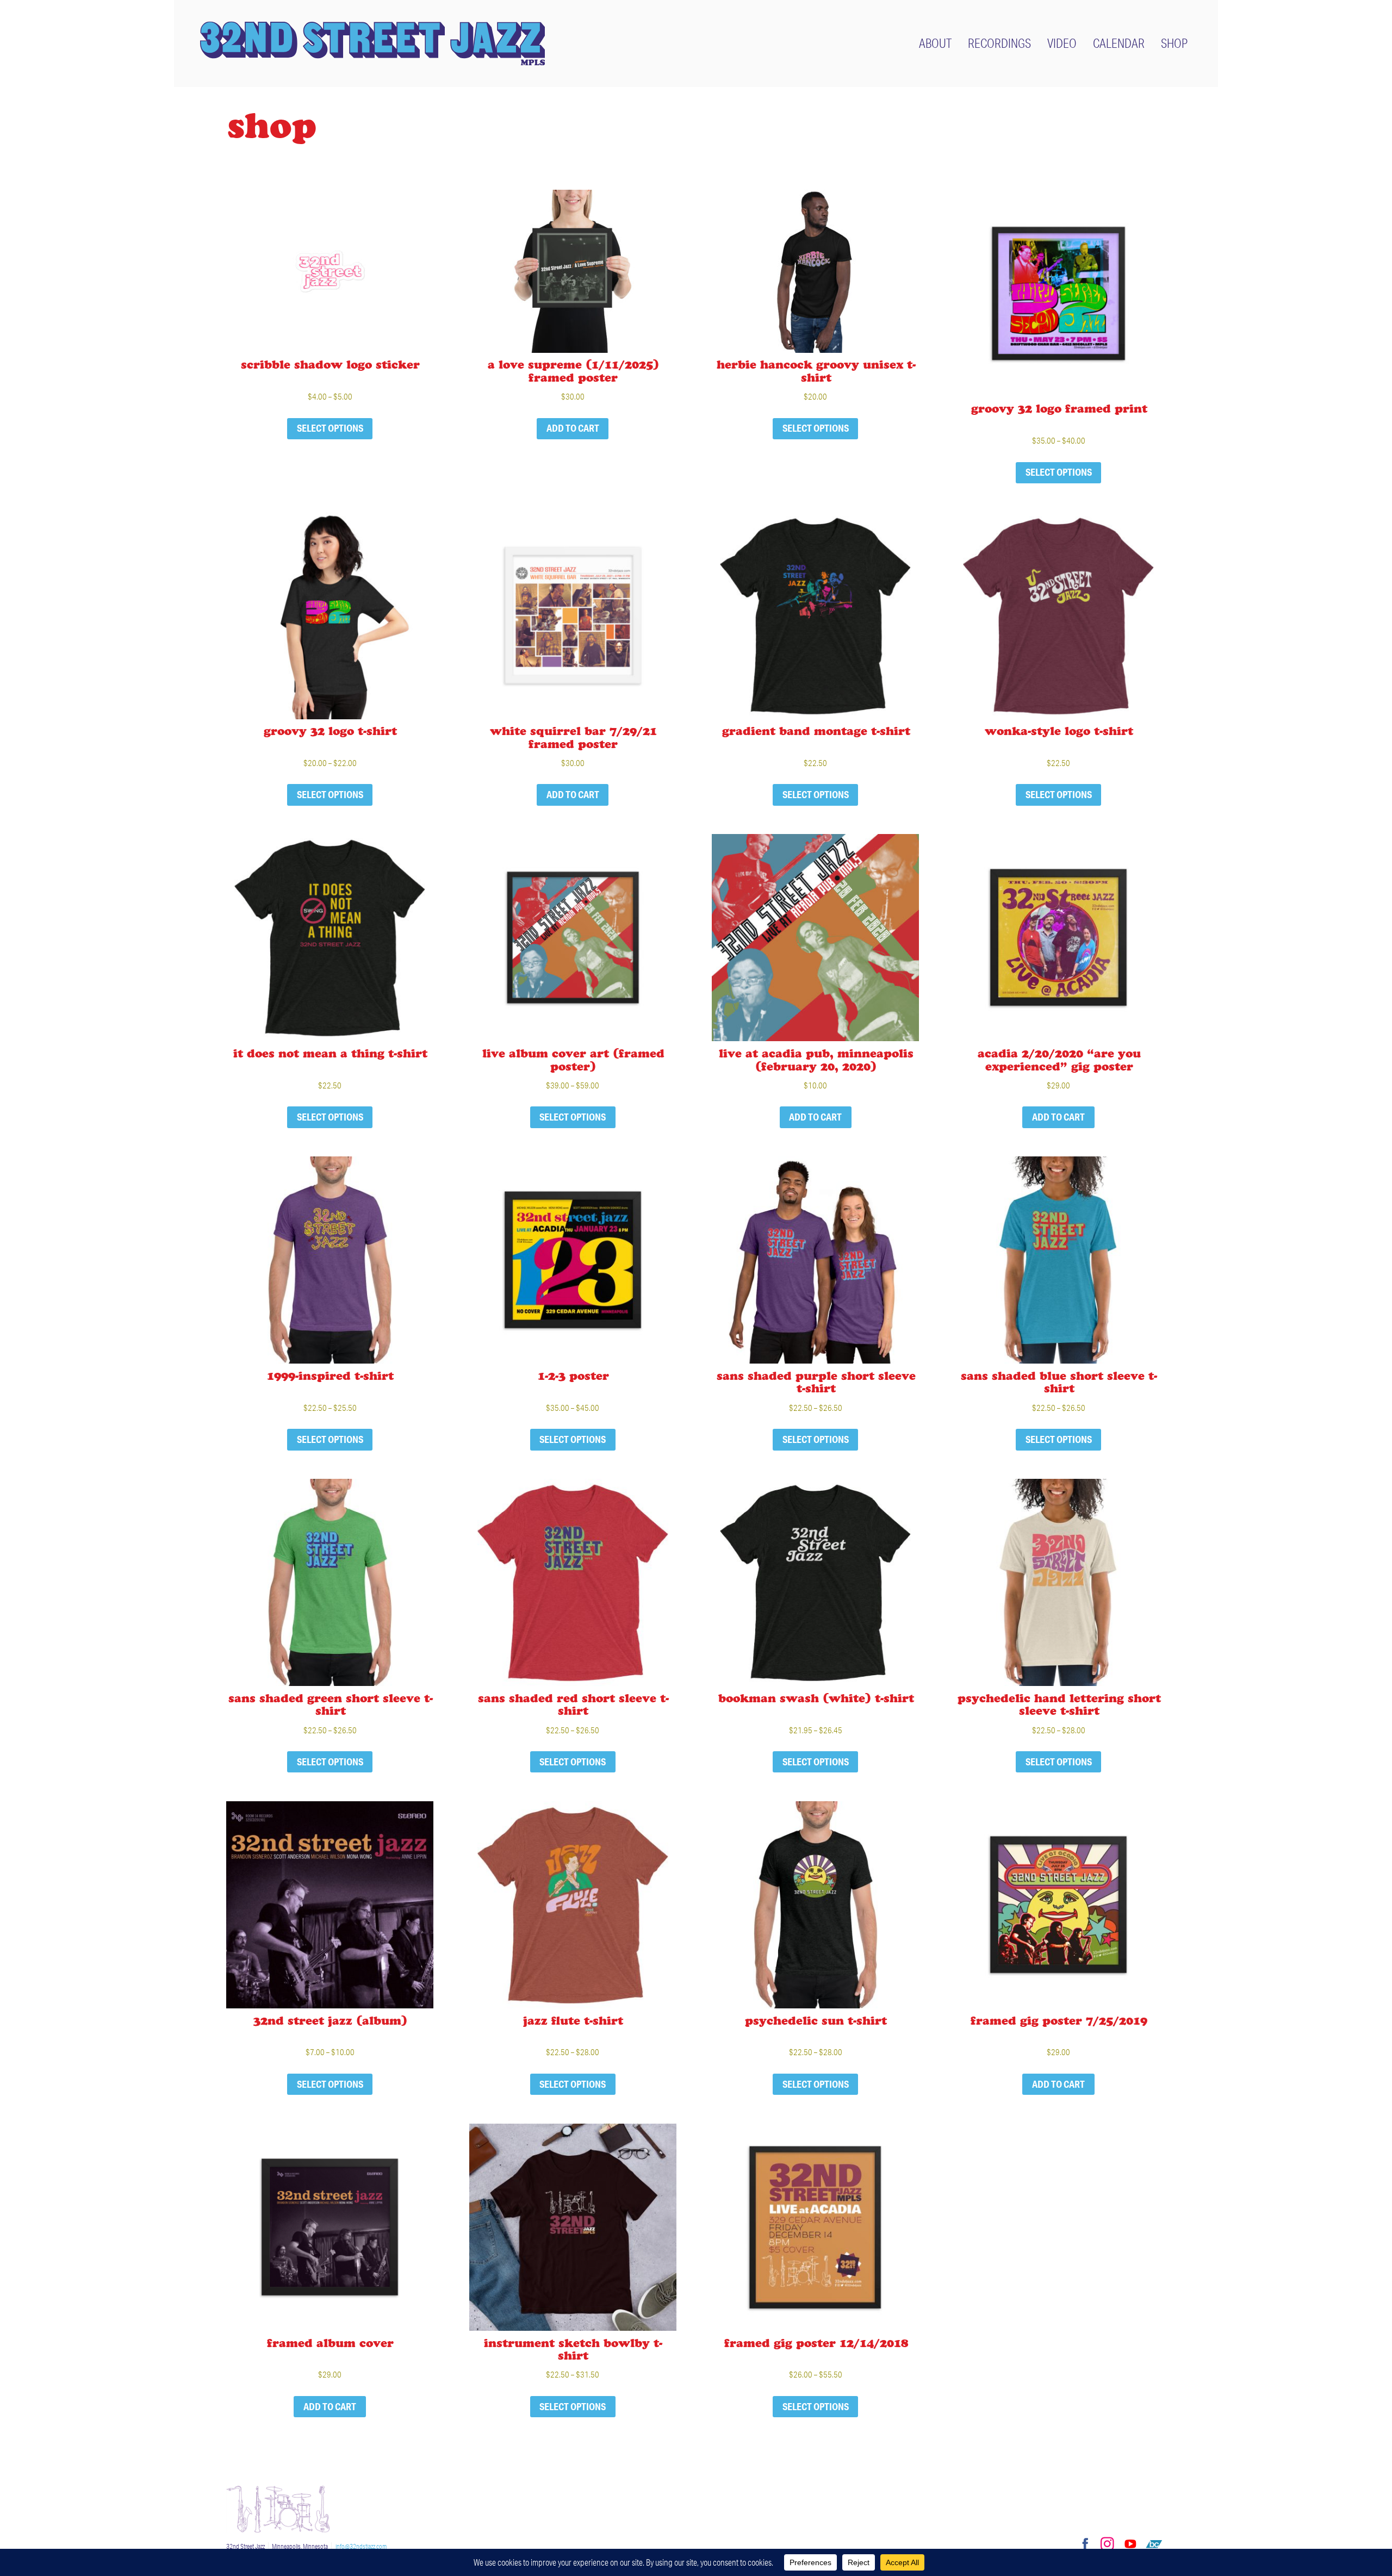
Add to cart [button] (573, 428)
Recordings (999, 43)
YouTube (1130, 2544)
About (935, 43)
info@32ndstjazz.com (361, 2546)
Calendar (1119, 43)
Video (1062, 43)
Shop (1174, 43)
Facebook (1084, 2544)
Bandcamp (1154, 2544)
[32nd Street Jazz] (372, 43)
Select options (330, 428)
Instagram (1107, 2544)
